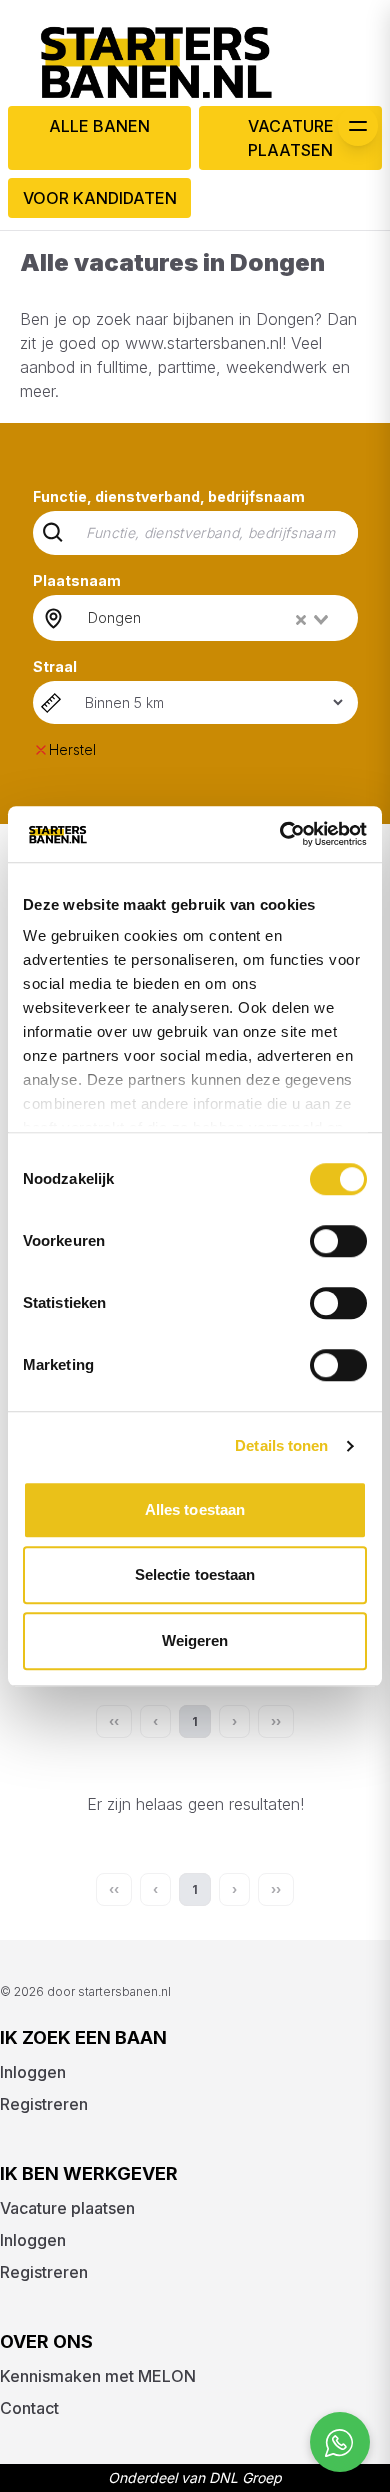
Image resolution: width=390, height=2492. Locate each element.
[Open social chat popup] (340, 2442)
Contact (29, 2408)
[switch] (338, 1241)
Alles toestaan (195, 1509)
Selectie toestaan (195, 1574)
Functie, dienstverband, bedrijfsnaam (169, 496)
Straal (55, 666)
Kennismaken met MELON (98, 2376)
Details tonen (281, 1445)
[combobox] (210, 618)
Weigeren (195, 1640)
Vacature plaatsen (291, 138)
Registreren (44, 2104)
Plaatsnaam (77, 580)
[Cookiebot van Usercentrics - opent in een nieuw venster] (280, 834)
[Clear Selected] (301, 620)
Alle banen (99, 126)
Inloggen (33, 2072)
